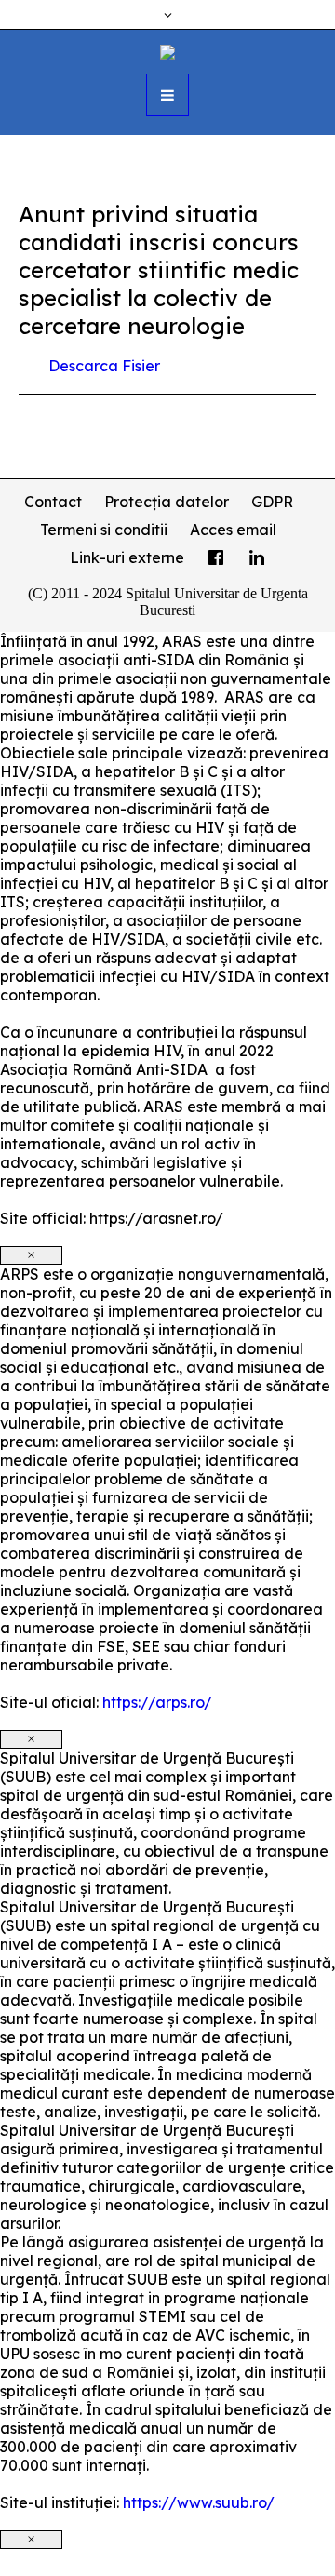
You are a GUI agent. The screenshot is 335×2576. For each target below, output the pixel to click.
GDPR (272, 502)
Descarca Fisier (104, 366)
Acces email (233, 530)
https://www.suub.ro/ (199, 2502)
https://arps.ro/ (157, 1702)
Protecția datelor (167, 502)
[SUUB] (167, 50)
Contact (53, 502)
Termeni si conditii (104, 530)
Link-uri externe (127, 557)
